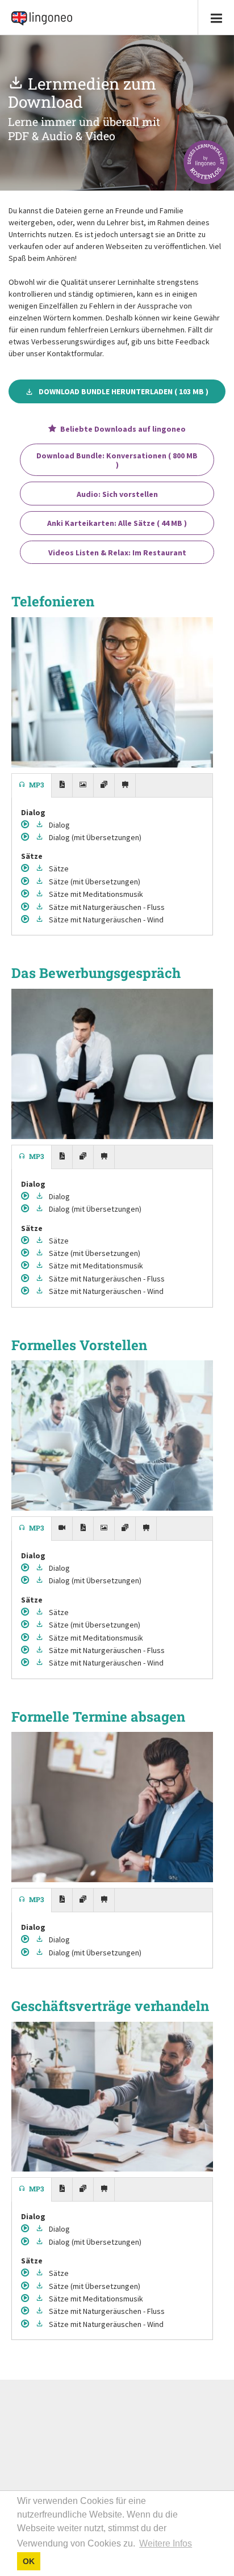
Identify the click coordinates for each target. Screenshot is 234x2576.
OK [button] (29, 2561)
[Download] (41, 825)
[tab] (32, 786)
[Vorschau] (26, 825)
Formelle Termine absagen (98, 1717)
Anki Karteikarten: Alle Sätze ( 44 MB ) (117, 523)
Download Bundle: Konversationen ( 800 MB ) (117, 460)
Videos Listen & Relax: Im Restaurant (117, 553)
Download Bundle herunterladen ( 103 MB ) (124, 391)
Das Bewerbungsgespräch (96, 973)
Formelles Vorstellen (79, 1345)
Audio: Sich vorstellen (117, 494)
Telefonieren (53, 601)
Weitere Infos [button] (166, 2543)
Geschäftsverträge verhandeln (110, 2006)
